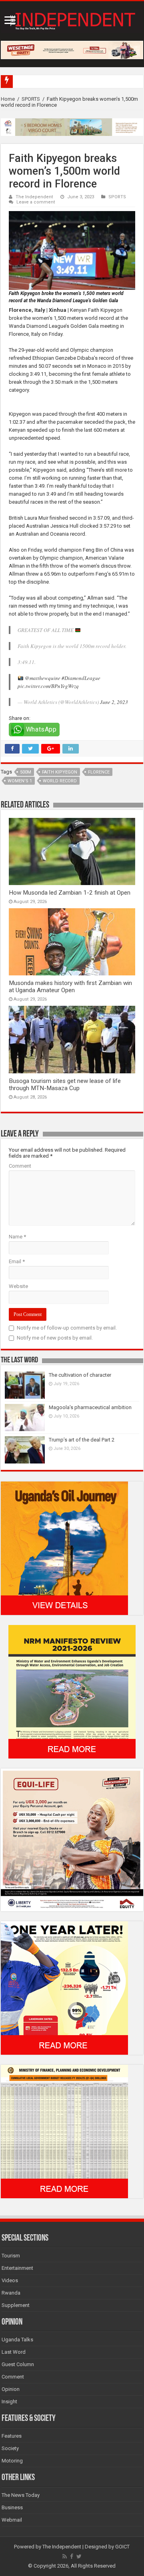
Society (10, 2448)
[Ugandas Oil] (64, 1548)
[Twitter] (79, 2556)
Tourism (11, 2256)
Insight (9, 2402)
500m (26, 772)
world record (60, 781)
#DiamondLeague (81, 678)
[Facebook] (72, 2556)
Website (18, 1286)
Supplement (16, 2305)
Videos (10, 2280)
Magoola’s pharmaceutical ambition (90, 1407)
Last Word (14, 2352)
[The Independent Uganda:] (72, 20)
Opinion (11, 2389)
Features (12, 2436)
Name (17, 1237)
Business (12, 2507)
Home (8, 99)
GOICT (122, 2547)
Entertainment (17, 2268)
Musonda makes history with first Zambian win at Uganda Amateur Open (70, 987)
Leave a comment (36, 202)
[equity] (72, 1839)
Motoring (12, 2461)
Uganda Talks (17, 2340)
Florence (99, 772)
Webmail (12, 2520)
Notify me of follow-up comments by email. (67, 1328)
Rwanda (11, 2293)
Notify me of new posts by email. (55, 1338)
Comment (20, 1166)
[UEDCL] (64, 1987)
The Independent (34, 197)
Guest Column (18, 2364)
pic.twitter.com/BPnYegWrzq (48, 686)
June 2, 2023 (114, 702)
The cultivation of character (80, 1375)
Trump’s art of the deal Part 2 (82, 1440)
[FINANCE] (64, 2131)
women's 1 (20, 781)
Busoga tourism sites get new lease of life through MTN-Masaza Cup (65, 1085)
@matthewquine (43, 678)
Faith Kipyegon (60, 772)
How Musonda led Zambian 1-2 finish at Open (70, 893)
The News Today (21, 2495)
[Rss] (65, 2556)
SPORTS (31, 99)
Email (17, 1261)
